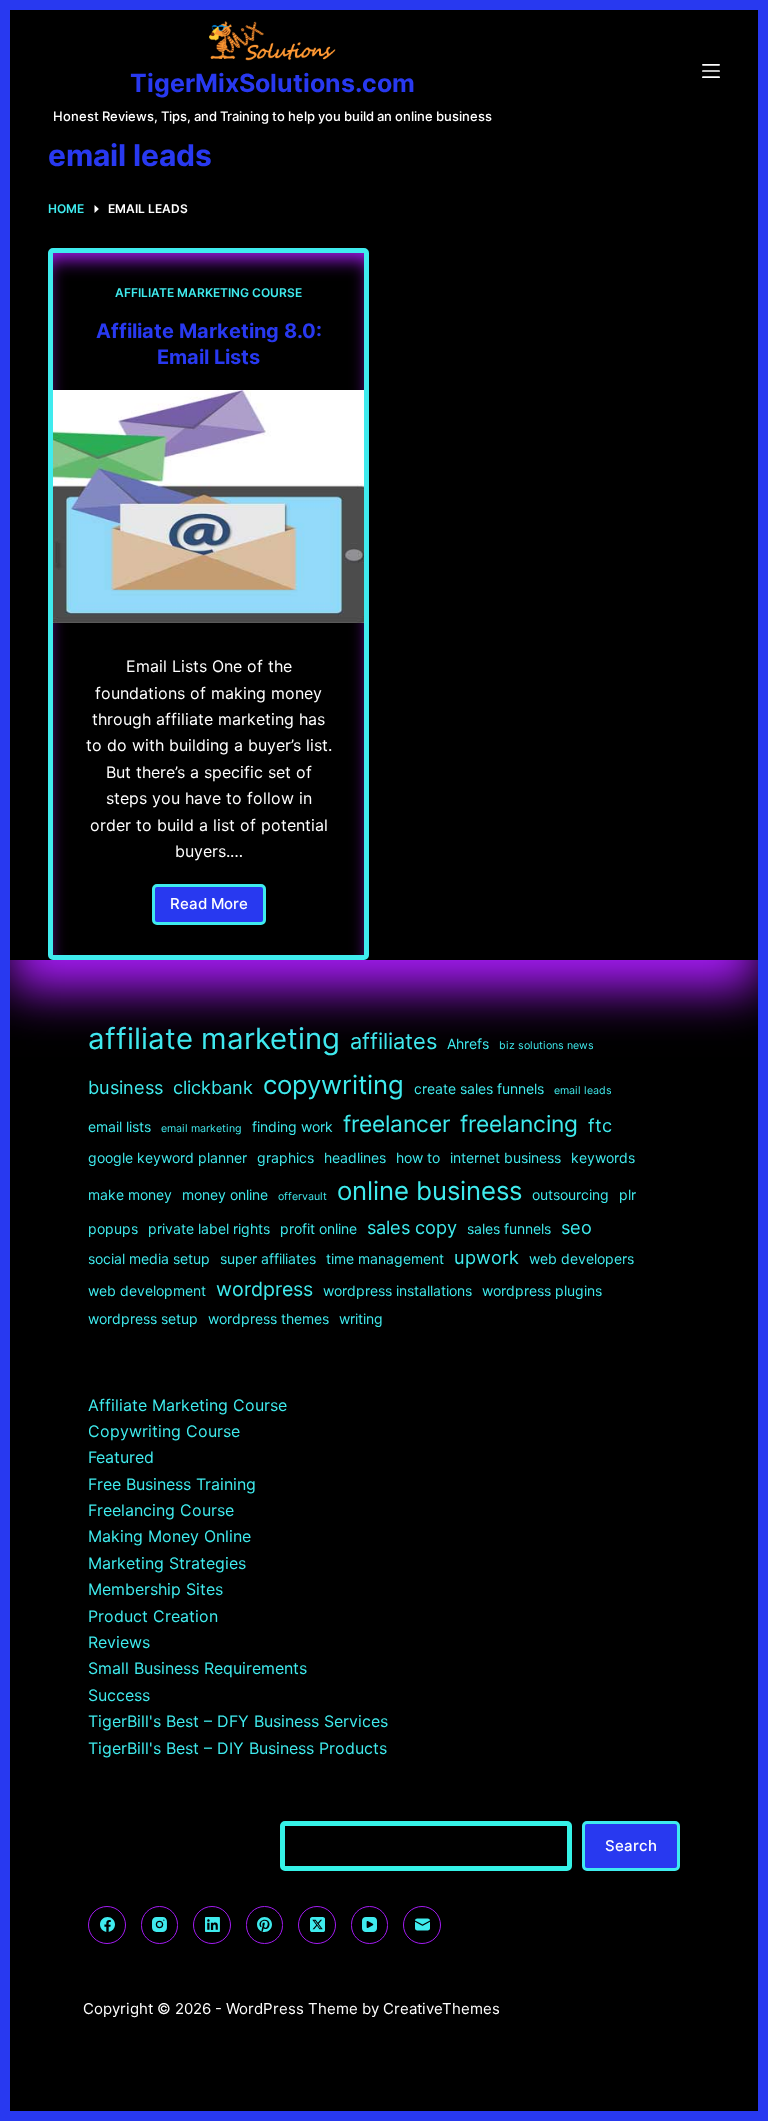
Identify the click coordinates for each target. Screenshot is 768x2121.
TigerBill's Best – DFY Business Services (238, 1721)
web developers (581, 1258)
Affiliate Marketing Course (208, 292)
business (125, 1087)
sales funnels (509, 1228)
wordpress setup (143, 1318)
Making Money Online (169, 1536)
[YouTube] (370, 1925)
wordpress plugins (542, 1290)
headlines (355, 1157)
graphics (285, 1157)
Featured (121, 1457)
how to (418, 1157)
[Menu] (711, 71)
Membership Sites (155, 1589)
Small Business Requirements (197, 1668)
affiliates (393, 1041)
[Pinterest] (265, 1925)
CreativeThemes (441, 2008)
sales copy (412, 1227)
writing (361, 1318)
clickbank (213, 1087)
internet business (505, 1157)
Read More (218, 909)
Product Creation (153, 1616)
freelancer (396, 1124)
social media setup (149, 1258)
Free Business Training (172, 1484)
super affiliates (268, 1258)
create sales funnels (479, 1088)
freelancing (519, 1124)
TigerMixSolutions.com (272, 83)
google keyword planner (167, 1157)
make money (130, 1194)
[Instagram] (160, 1925)
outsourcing (570, 1194)
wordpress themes (268, 1318)
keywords (603, 1157)
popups (113, 1228)
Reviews (119, 1642)
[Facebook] (107, 1925)
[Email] (422, 1925)
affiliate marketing (214, 1038)
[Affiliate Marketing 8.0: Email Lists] (208, 506)
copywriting (333, 1084)
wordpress (264, 1289)
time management (385, 1258)
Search (631, 1845)
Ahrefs (468, 1043)
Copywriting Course (164, 1431)
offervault (302, 1196)
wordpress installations (397, 1290)
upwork (486, 1257)
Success (119, 1695)
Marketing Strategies (167, 1563)
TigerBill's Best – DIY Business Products (237, 1748)
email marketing (201, 1128)
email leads (583, 1090)
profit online (318, 1228)
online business (429, 1190)
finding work (292, 1126)
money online (225, 1194)
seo (576, 1227)
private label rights (209, 1228)
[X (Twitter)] (317, 1925)
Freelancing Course (161, 1510)
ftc (600, 1125)
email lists (119, 1126)
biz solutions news (546, 1045)
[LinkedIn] (212, 1925)
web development (147, 1290)
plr (627, 1194)
